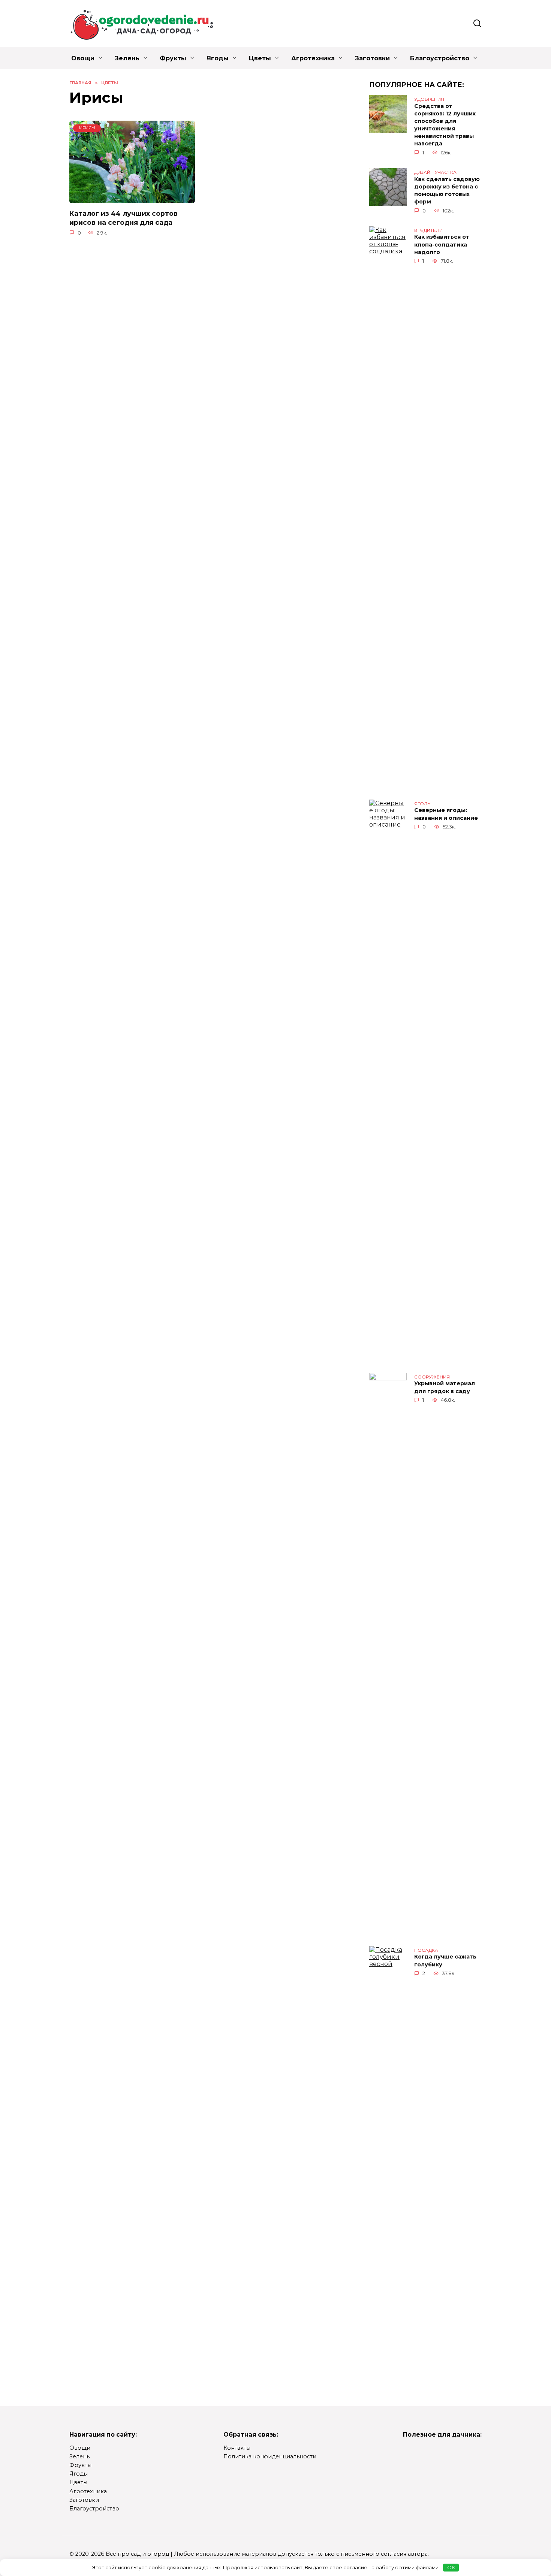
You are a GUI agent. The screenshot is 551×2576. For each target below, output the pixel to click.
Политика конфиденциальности (270, 2457)
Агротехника (313, 58)
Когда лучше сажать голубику (445, 1961)
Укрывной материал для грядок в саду (445, 1387)
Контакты (237, 2448)
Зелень (127, 58)
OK (451, 2567)
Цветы (260, 58)
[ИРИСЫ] (132, 199)
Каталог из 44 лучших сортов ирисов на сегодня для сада (124, 218)
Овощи (83, 58)
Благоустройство (440, 58)
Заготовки (372, 58)
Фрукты (173, 58)
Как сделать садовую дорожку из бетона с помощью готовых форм (447, 190)
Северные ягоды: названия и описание (446, 814)
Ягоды (218, 58)
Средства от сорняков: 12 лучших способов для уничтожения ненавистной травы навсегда (445, 125)
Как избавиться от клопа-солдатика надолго (442, 245)
